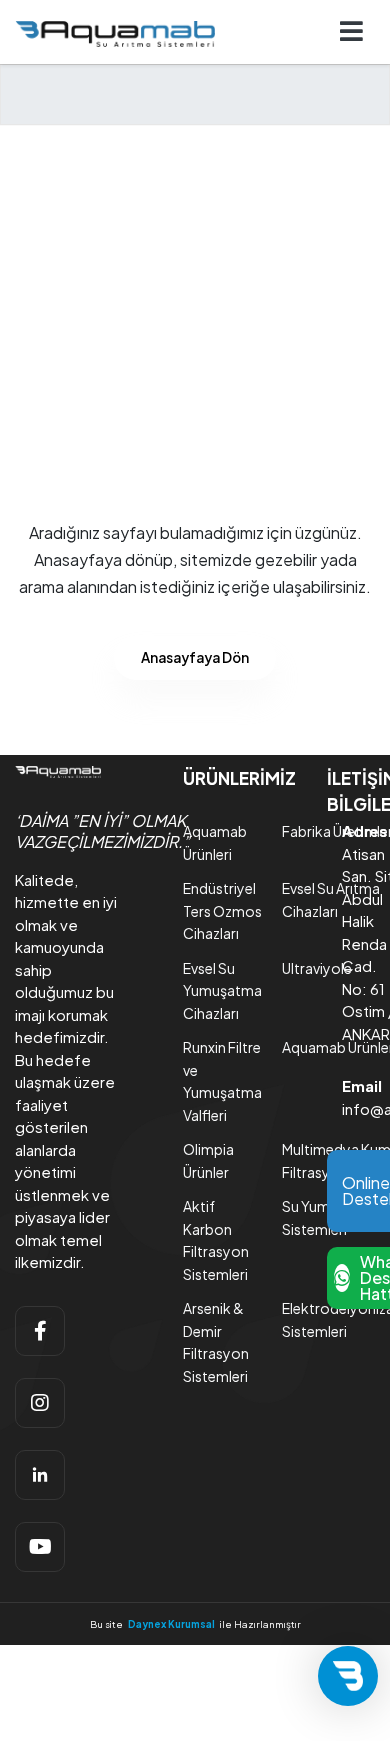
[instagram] (40, 1403)
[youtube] (40, 1547)
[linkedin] (40, 1475)
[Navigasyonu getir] (352, 32)
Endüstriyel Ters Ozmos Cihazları (222, 910)
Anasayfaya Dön (195, 657)
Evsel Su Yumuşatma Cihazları (222, 990)
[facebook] (40, 1331)
